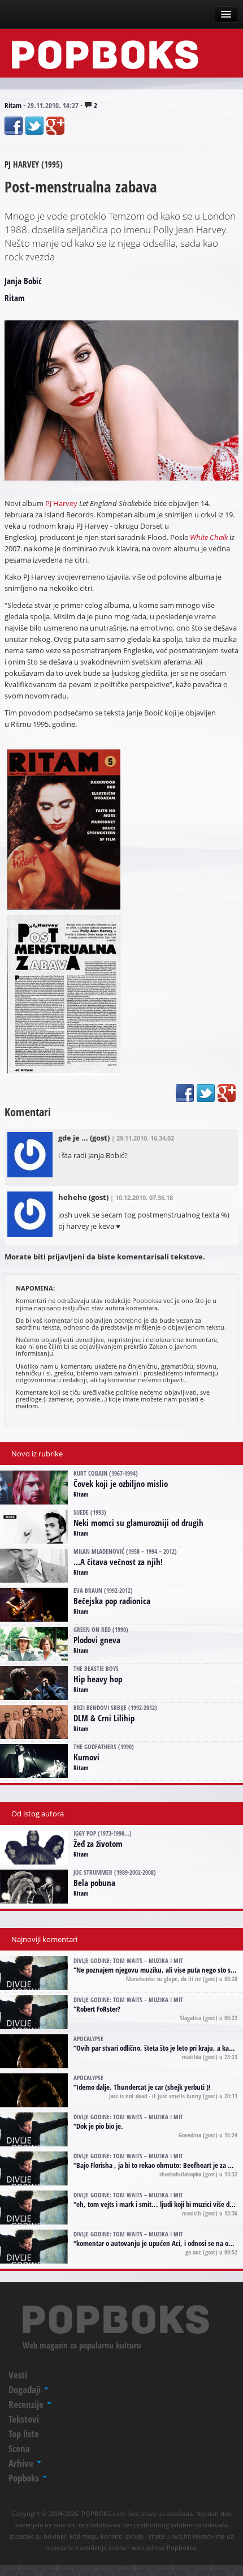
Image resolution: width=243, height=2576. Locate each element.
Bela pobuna (94, 1883)
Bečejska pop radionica (112, 1601)
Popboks (25, 2478)
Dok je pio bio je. (100, 2126)
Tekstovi (24, 2419)
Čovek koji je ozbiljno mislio (121, 1484)
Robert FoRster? (98, 2009)
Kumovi (86, 1757)
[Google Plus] (55, 126)
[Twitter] (34, 126)
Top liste (24, 2434)
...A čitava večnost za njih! (118, 1562)
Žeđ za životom (98, 1844)
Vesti (18, 2375)
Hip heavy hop (98, 1679)
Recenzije (27, 2404)
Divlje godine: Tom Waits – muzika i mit (128, 1960)
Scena (19, 2448)
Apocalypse (88, 2039)
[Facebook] (14, 126)
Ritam (13, 105)
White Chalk (209, 537)
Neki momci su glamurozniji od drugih (138, 1523)
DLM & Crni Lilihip (104, 1718)
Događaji (26, 2389)
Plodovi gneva (97, 1640)
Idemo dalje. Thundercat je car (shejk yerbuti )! (144, 2087)
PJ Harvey (61, 503)
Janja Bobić (23, 281)
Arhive (22, 2463)
